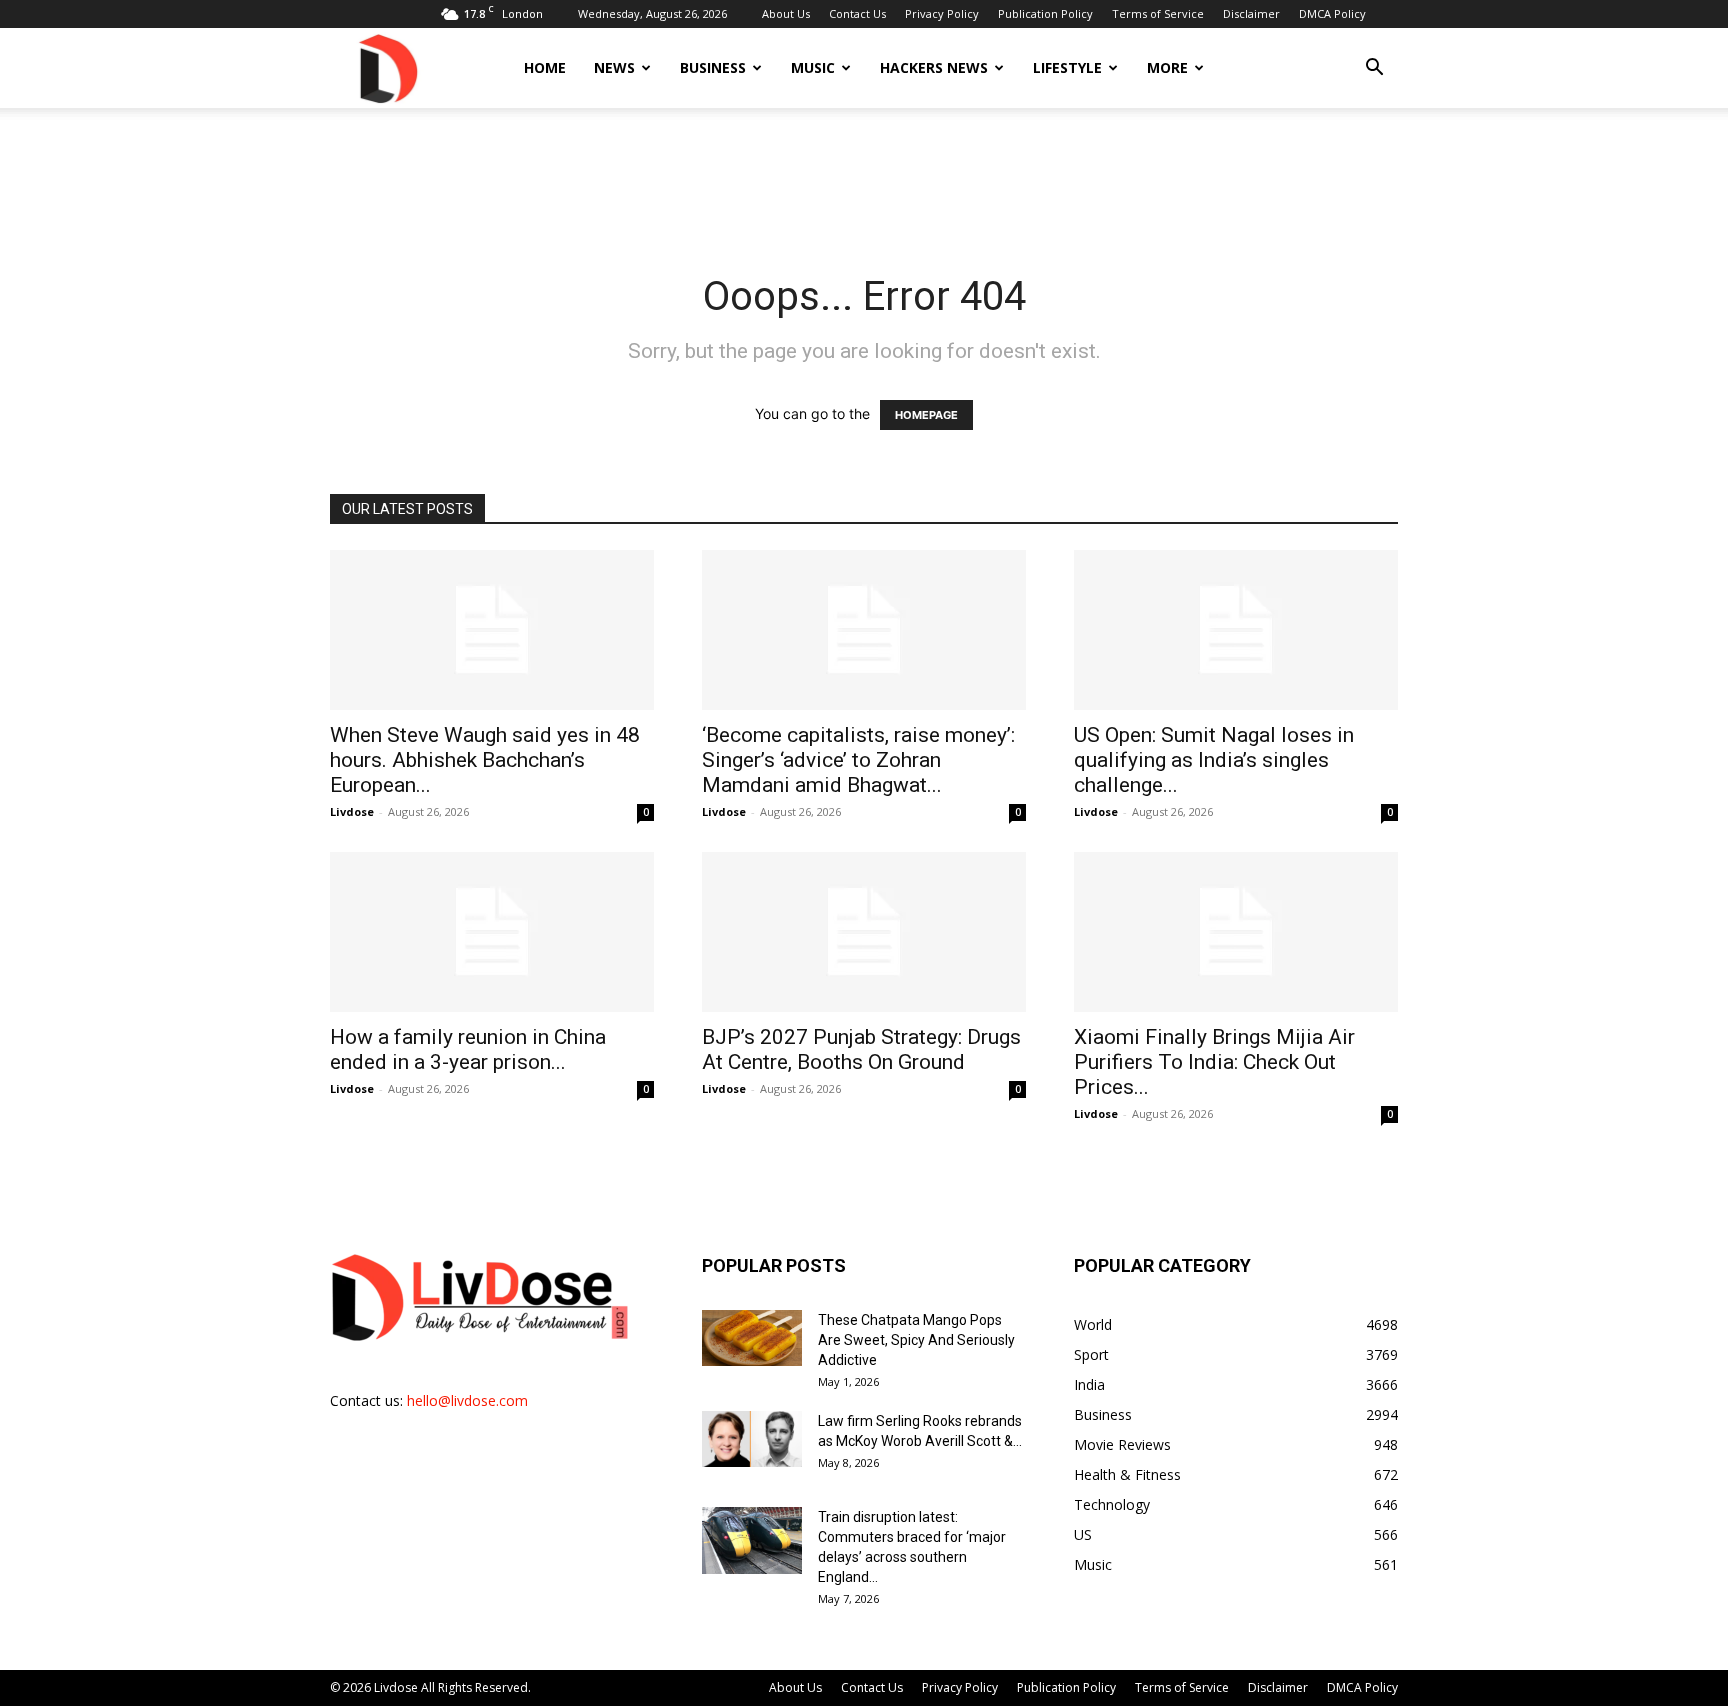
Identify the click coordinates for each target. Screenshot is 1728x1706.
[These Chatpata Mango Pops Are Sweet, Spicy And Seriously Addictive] (752, 1338)
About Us (786, 13)
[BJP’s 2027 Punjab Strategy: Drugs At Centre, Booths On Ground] (864, 932)
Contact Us (857, 13)
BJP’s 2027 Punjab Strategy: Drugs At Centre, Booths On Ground (861, 1049)
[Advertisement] (864, 177)
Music (813, 67)
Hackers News (934, 67)
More (1167, 67)
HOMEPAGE (926, 415)
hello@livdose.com (467, 1400)
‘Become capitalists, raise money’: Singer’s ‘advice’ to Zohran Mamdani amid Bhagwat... (858, 760)
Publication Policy (1045, 13)
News (614, 67)
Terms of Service (1158, 13)
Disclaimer (1251, 13)
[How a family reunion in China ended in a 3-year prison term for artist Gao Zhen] (492, 932)
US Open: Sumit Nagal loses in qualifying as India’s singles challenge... (1214, 760)
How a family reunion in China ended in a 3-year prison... (468, 1049)
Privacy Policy (942, 13)
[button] (1374, 69)
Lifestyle (1067, 67)
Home (545, 67)
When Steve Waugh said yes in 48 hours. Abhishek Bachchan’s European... (485, 760)
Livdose (352, 811)
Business (713, 67)
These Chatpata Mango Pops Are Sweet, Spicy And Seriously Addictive (916, 1340)
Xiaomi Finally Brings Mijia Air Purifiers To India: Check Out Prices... (1214, 1062)
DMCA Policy (1332, 13)
